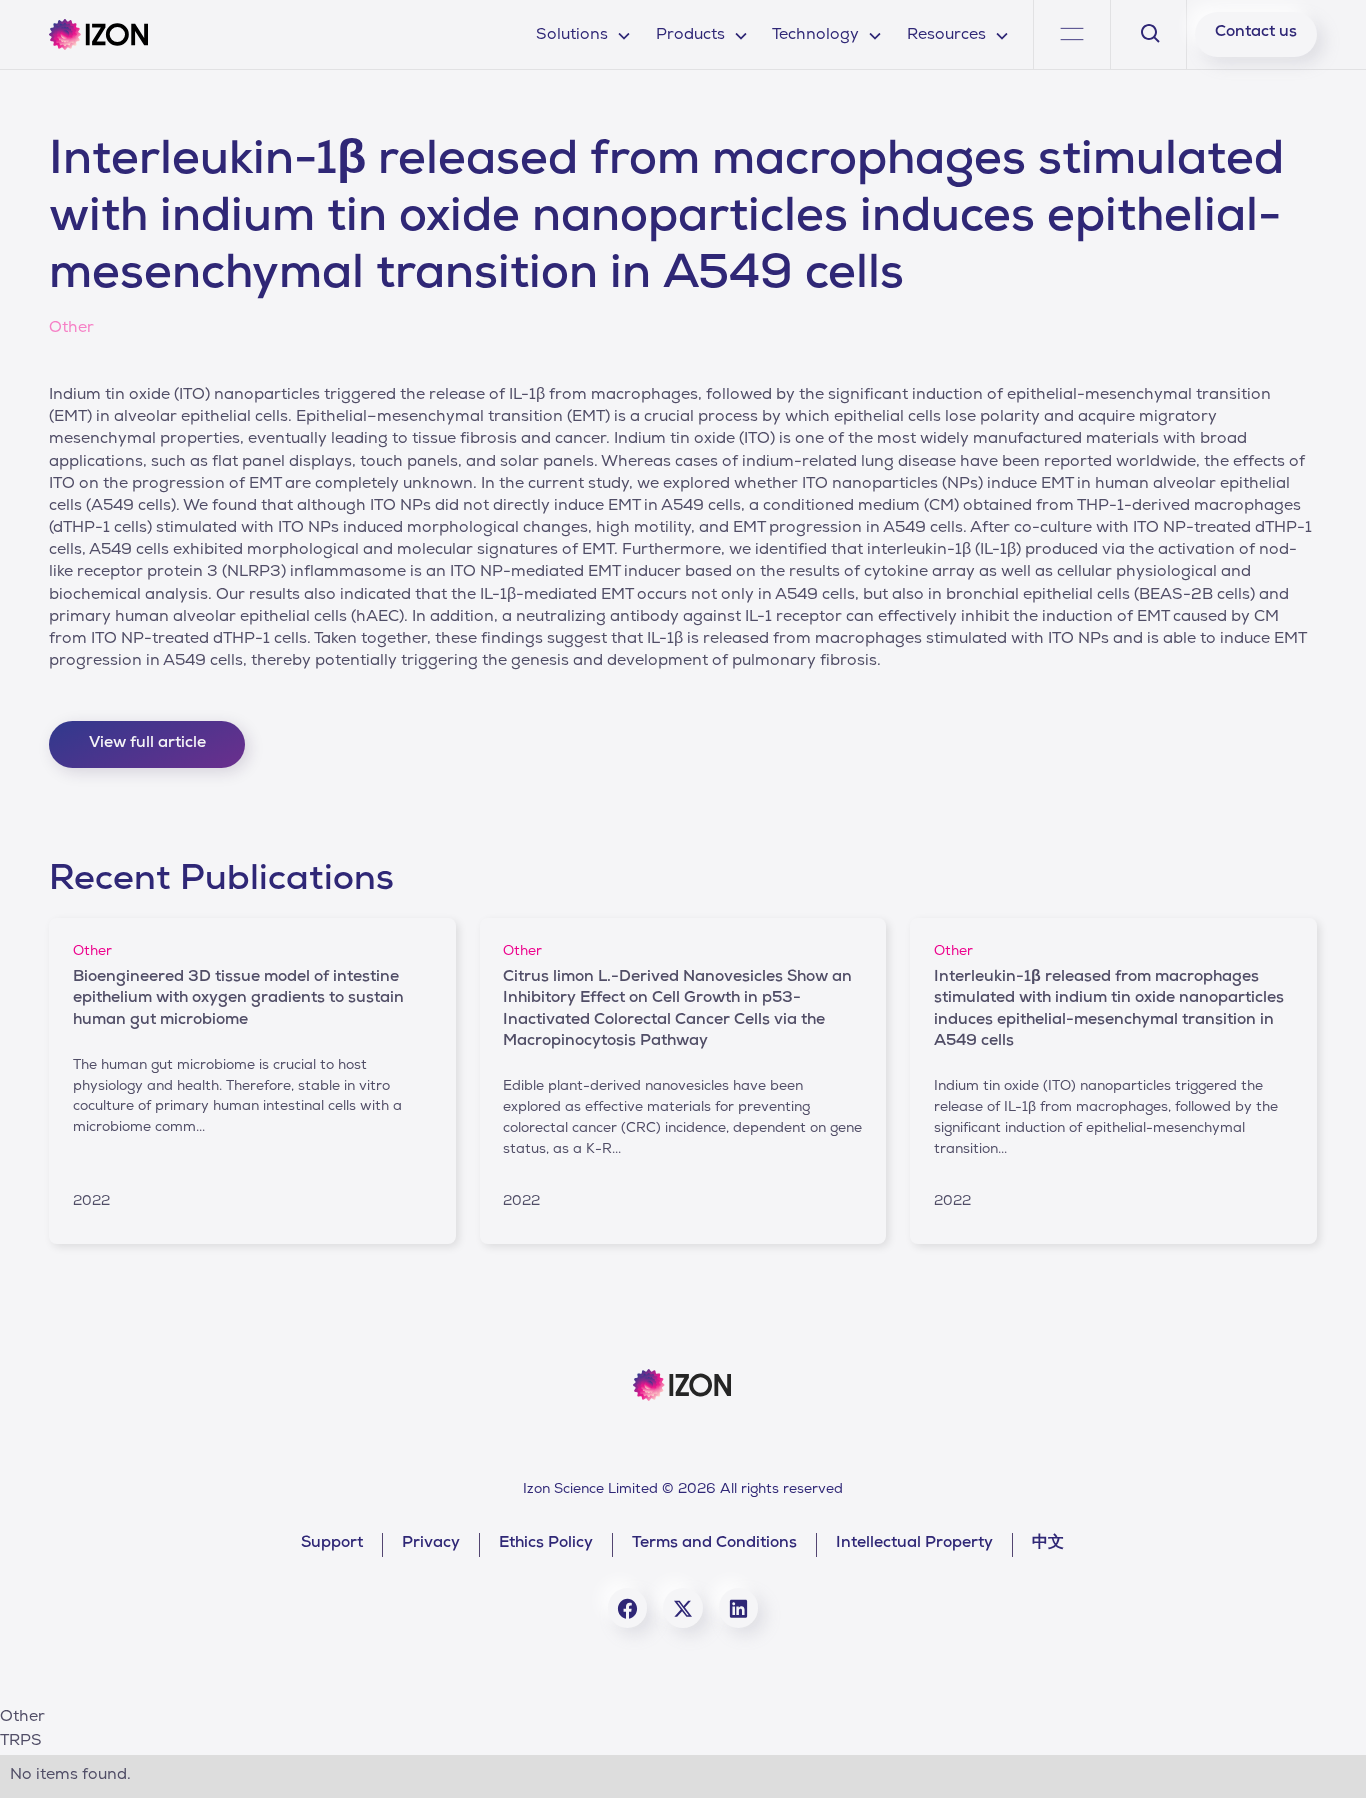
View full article (147, 744)
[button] (584, 34)
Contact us (1256, 33)
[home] (98, 35)
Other (22, 1718)
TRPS (21, 1742)
